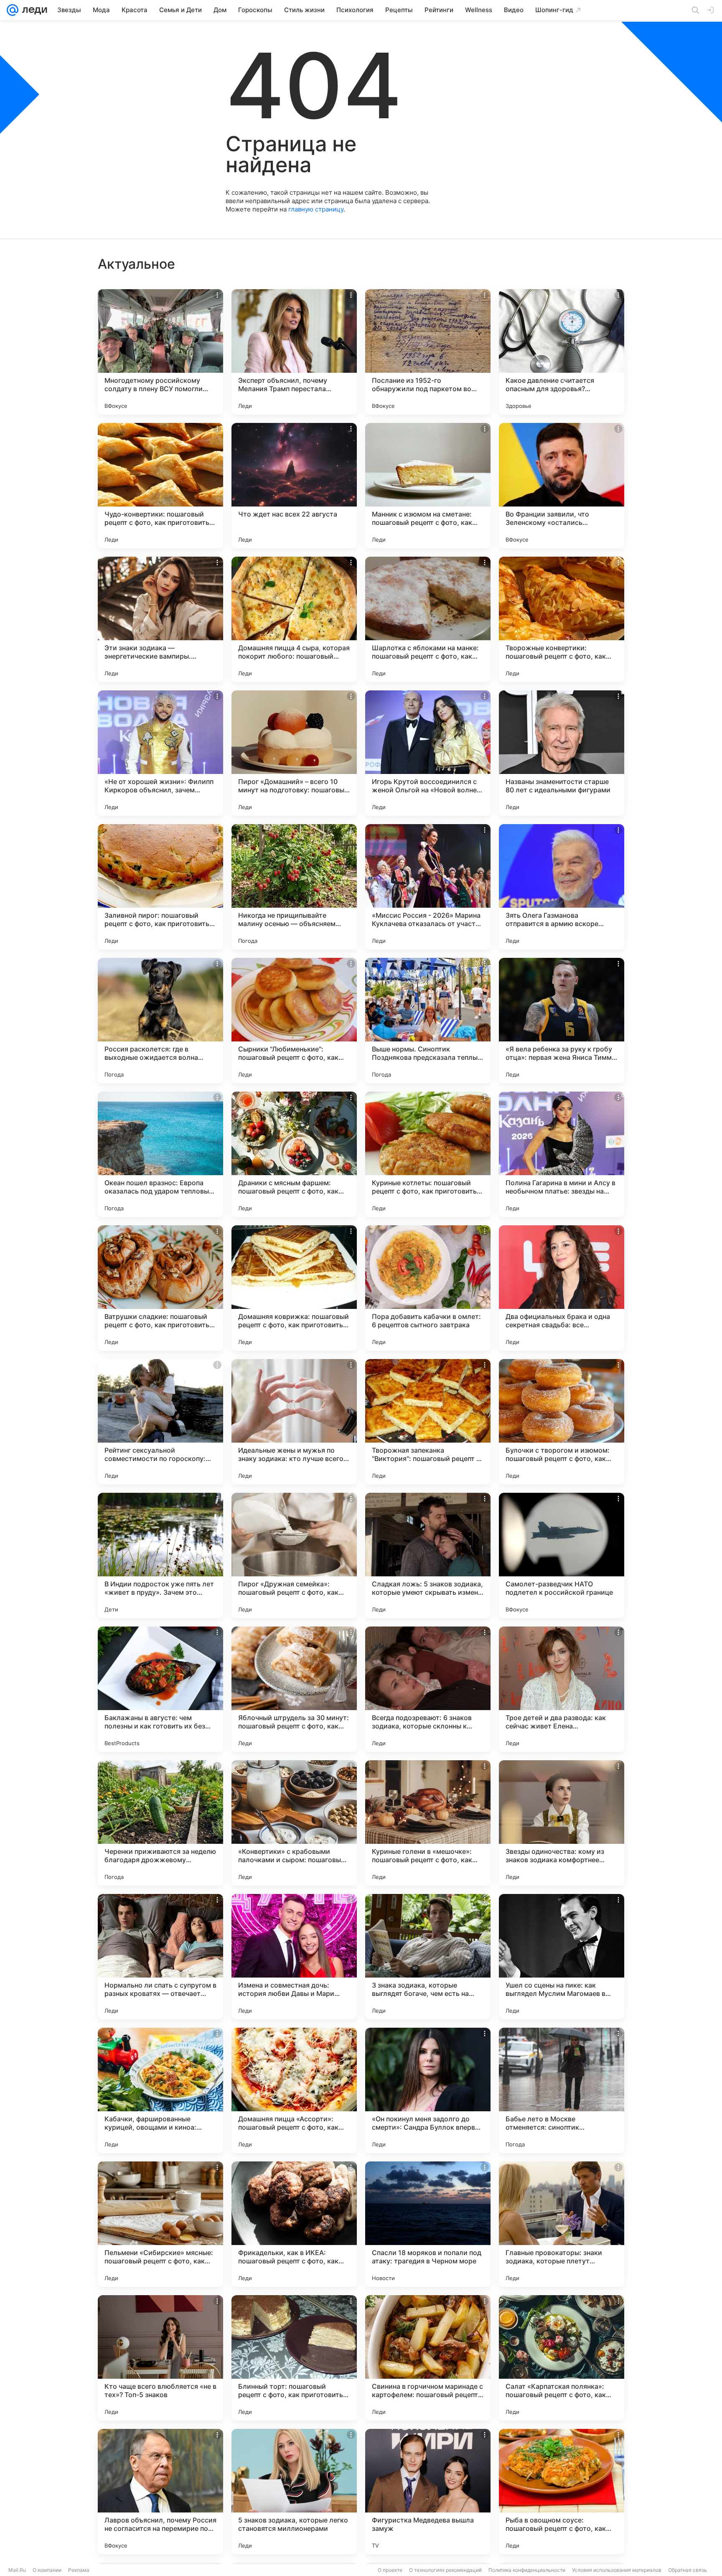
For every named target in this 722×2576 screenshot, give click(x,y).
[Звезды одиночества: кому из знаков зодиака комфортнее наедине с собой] (562, 1823)
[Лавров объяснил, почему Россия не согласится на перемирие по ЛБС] (160, 2492)
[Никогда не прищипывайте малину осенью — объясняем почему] (294, 887)
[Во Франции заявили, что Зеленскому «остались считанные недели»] (562, 486)
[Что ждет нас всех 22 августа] (294, 486)
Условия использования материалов (617, 2570)
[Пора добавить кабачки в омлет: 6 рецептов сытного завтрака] (428, 1288)
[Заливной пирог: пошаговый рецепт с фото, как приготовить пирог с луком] (160, 887)
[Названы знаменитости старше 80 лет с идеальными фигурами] (562, 753)
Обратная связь (688, 2570)
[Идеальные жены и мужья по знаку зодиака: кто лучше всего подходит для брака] (294, 1422)
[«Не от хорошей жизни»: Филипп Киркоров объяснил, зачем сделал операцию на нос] (160, 753)
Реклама (79, 2570)
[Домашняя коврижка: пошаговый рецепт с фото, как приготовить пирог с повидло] (294, 1288)
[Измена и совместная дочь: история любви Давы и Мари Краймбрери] (294, 1957)
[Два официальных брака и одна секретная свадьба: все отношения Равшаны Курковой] (562, 1288)
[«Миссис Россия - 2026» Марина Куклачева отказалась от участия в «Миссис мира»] (428, 887)
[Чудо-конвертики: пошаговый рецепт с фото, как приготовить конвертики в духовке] (160, 486)
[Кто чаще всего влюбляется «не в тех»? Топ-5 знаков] (160, 2358)
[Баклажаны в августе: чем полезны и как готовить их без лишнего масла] (160, 1689)
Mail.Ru (17, 2570)
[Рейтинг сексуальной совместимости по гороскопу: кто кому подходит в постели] (160, 1422)
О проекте (390, 2570)
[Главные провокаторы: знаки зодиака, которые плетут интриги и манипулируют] (562, 2224)
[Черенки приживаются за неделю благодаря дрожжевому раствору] (160, 1823)
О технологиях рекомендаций (445, 2570)
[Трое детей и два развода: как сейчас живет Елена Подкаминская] (562, 1689)
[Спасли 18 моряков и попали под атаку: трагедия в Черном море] (428, 2224)
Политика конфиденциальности (527, 2570)
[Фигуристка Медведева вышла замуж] (428, 2492)
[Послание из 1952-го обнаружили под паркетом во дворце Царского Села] (428, 352)
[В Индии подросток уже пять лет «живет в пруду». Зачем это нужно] (160, 1555)
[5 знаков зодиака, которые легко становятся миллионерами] (294, 2492)
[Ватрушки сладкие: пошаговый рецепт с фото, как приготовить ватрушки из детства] (160, 1288)
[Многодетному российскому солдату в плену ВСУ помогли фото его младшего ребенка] (160, 352)
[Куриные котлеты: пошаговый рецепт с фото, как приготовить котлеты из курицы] (428, 1154)
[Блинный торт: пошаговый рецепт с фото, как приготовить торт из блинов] (294, 2358)
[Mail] (13, 10)
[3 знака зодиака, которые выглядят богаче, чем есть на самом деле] (428, 1957)
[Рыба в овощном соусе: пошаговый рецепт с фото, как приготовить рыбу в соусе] (562, 2492)
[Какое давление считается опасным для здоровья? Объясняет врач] (562, 352)
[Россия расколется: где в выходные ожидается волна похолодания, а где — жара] (160, 1021)
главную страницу (316, 209)
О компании (47, 2570)
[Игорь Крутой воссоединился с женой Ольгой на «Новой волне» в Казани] (428, 753)
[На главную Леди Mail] (33, 10)
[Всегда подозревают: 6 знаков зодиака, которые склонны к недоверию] (428, 1689)
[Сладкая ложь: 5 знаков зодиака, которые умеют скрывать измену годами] (428, 1555)
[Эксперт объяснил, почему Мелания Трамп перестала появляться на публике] (294, 352)
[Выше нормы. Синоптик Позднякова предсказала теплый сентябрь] (428, 1021)
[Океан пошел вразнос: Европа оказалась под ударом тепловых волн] (160, 1154)
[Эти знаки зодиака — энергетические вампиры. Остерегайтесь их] (160, 619)
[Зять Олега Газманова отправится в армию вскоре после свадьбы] (562, 887)
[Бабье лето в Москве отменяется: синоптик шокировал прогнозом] (562, 2090)
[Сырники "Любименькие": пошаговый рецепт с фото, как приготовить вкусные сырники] (294, 1021)
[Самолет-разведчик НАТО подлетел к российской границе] (562, 1555)
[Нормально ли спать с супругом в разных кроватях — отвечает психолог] (160, 1957)
